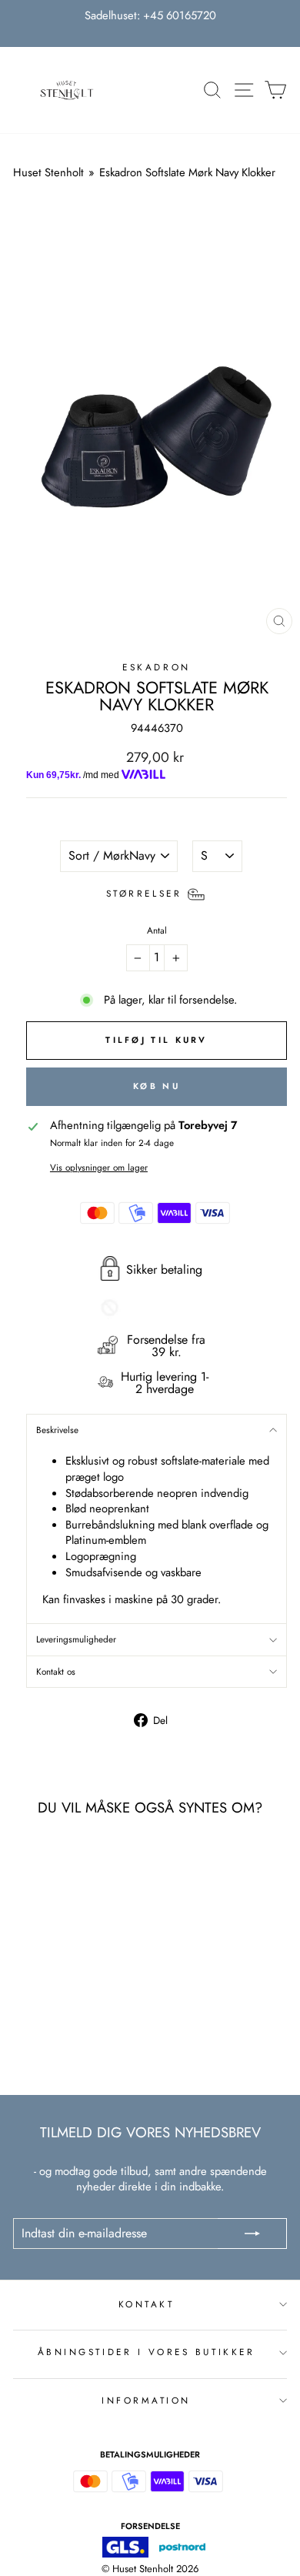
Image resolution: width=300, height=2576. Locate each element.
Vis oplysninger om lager (99, 1168)
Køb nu (157, 1086)
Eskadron (156, 667)
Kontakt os (56, 1671)
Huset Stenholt (48, 172)
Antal (157, 931)
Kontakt (147, 2304)
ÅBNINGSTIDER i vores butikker (146, 2352)
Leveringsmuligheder (76, 1639)
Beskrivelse (57, 1430)
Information (146, 2400)
